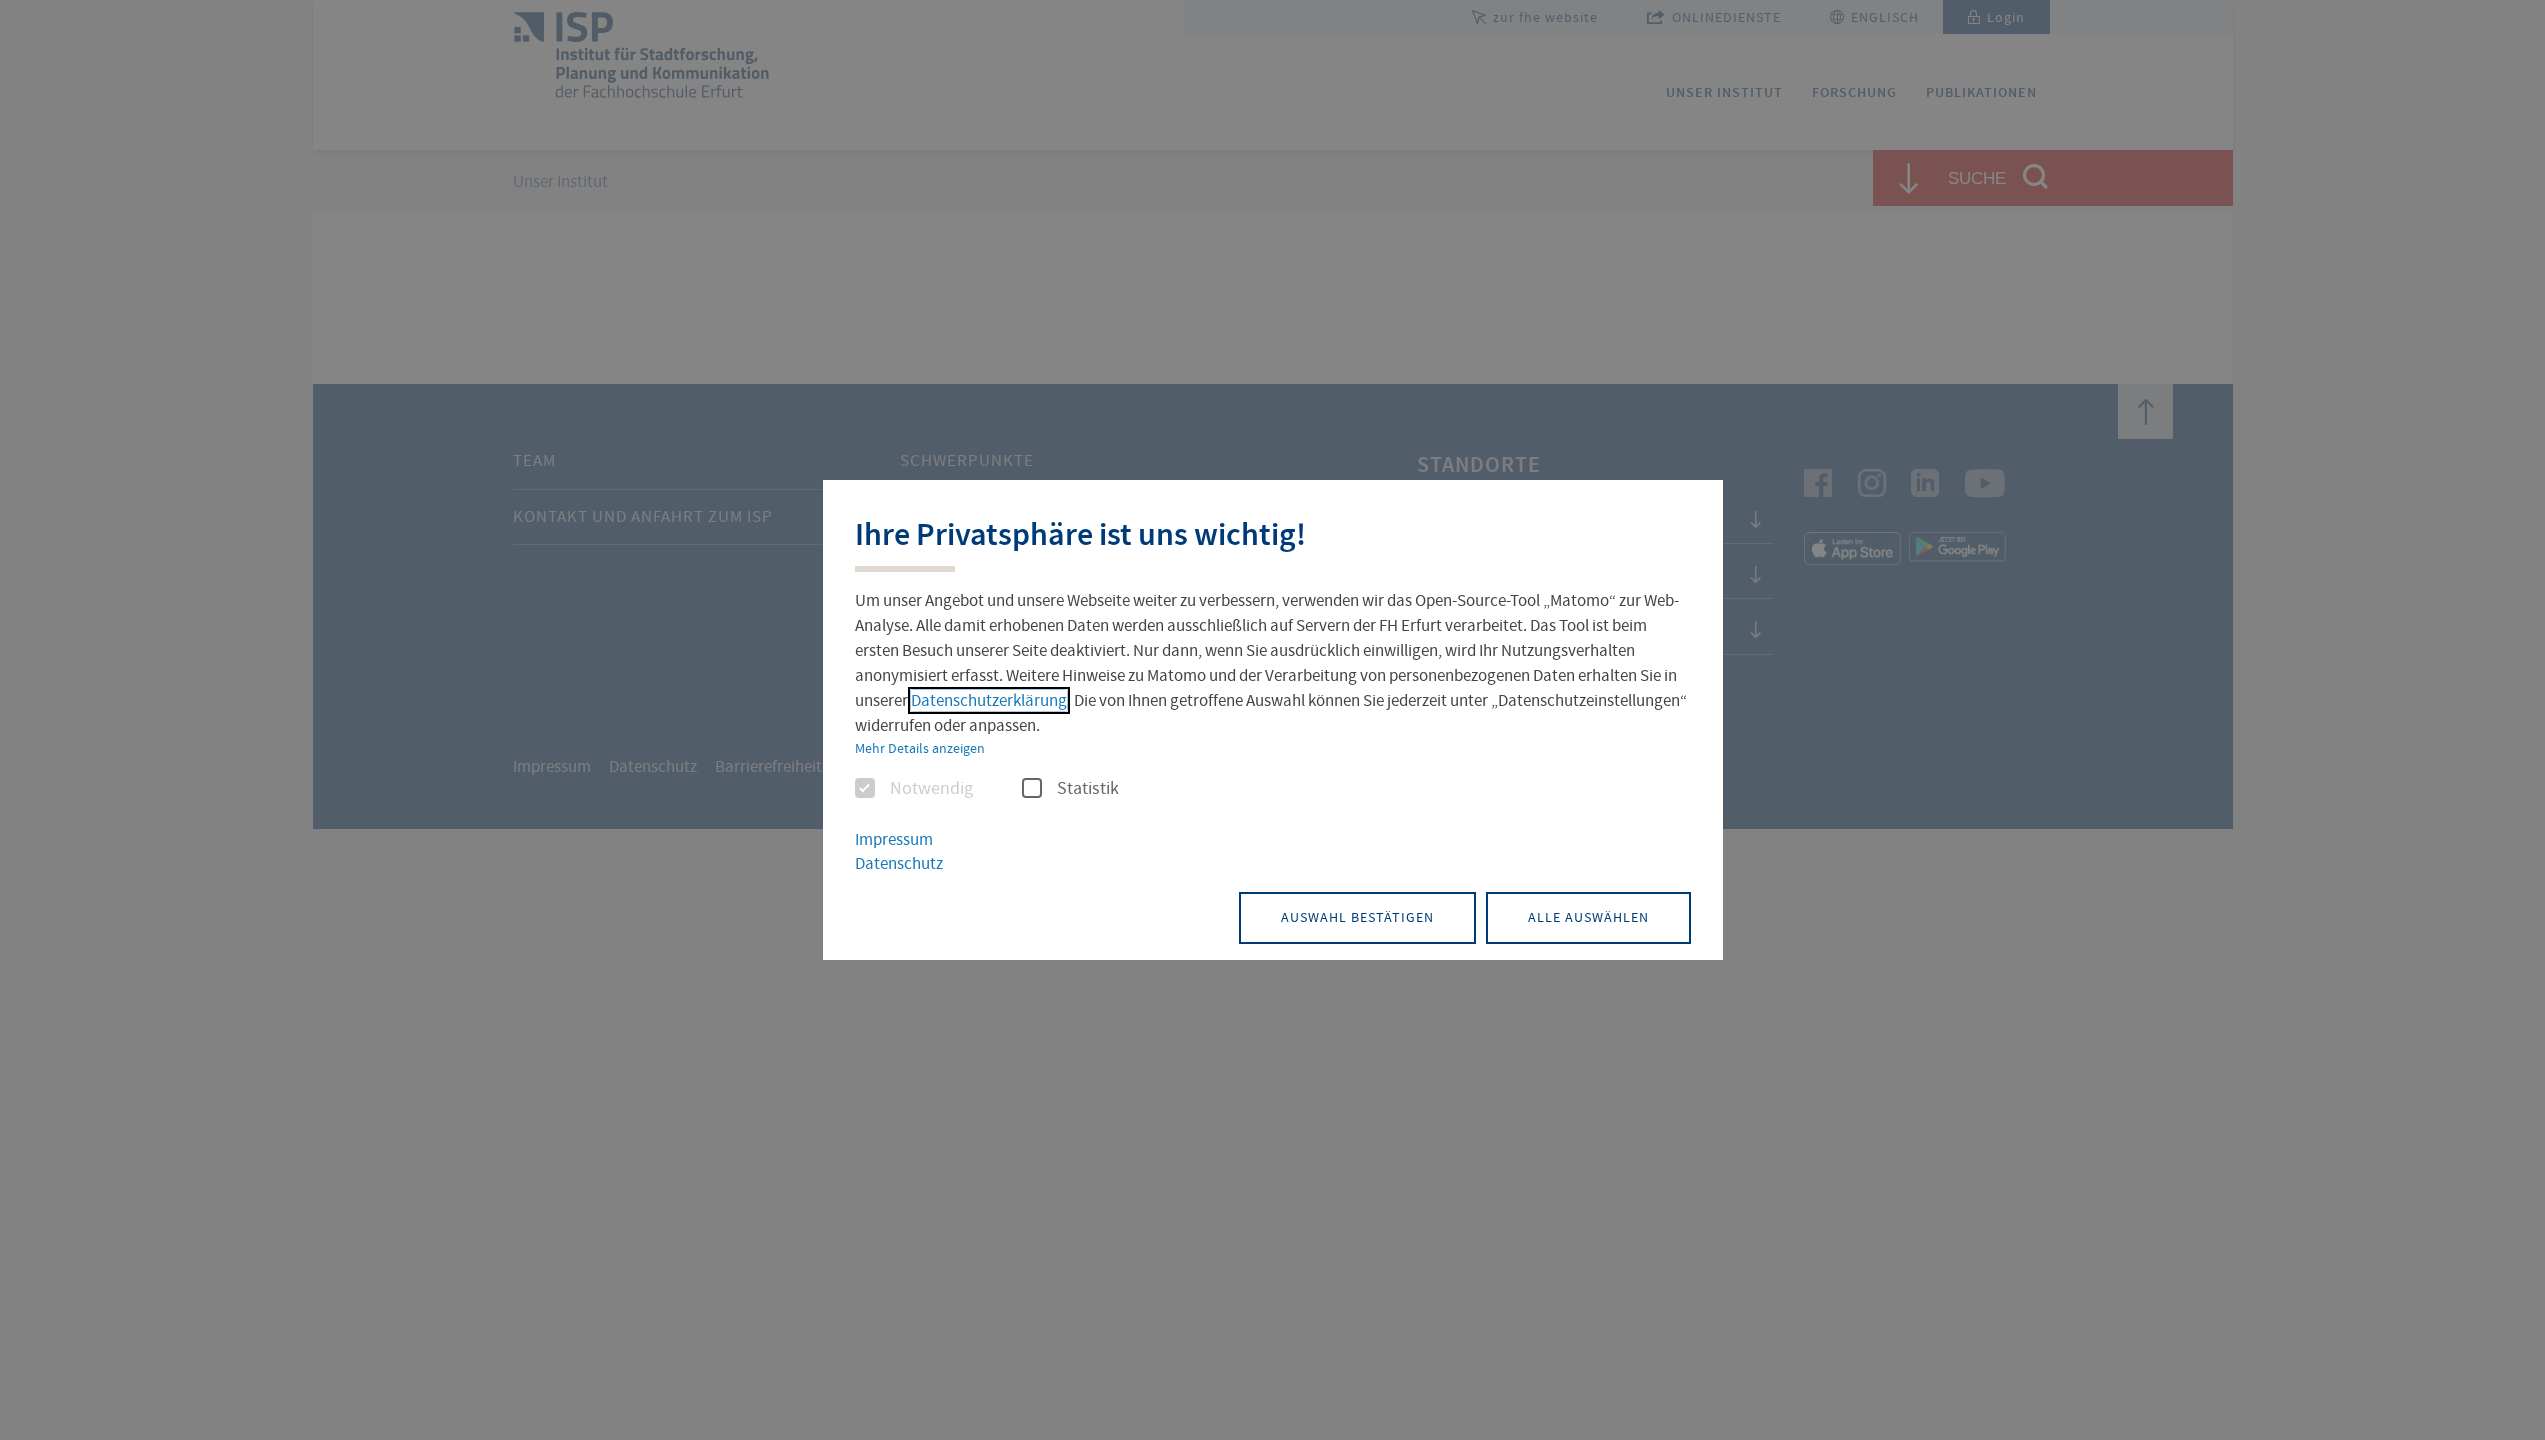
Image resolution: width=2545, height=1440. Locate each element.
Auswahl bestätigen (1357, 917)
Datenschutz (899, 863)
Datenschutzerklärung (989, 700)
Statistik (1088, 789)
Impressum (894, 839)
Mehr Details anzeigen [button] (920, 748)
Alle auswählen (1588, 917)
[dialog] (1273, 720)
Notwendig (931, 789)
